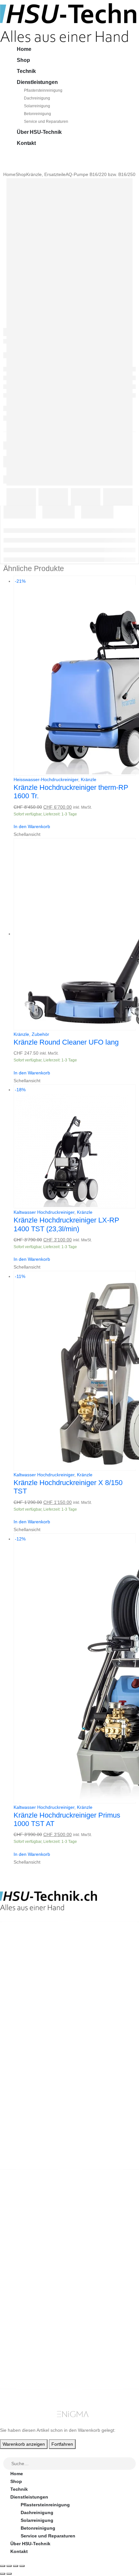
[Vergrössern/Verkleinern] (3, 2566)
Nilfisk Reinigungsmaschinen (43, 2225)
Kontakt (26, 143)
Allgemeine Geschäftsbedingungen (49, 2273)
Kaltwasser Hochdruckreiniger (44, 1212)
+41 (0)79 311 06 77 (21, 1972)
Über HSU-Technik (39, 132)
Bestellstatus (25, 2289)
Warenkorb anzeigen (24, 2444)
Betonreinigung (37, 114)
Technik (26, 71)
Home (24, 49)
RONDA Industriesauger (37, 2240)
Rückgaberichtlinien (33, 2281)
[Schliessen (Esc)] (22, 2566)
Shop (23, 60)
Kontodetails (25, 2369)
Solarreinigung (37, 106)
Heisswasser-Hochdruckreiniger (46, 779)
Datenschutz (24, 2312)
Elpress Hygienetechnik (37, 2232)
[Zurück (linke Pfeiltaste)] (3, 2574)
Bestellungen (25, 2345)
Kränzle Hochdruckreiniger (40, 2217)
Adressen (21, 2361)
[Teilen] (16, 2566)
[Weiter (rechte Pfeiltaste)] (9, 2574)
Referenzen (23, 2297)
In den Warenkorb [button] (32, 826)
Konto (17, 2337)
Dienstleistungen (37, 82)
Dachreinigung (37, 98)
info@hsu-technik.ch (23, 1964)
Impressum (22, 2304)
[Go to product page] (75, 934)
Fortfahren (62, 2444)
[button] (4, 2453)
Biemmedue (23, 2248)
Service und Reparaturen (46, 122)
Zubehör (40, 1034)
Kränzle (89, 779)
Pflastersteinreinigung (43, 90)
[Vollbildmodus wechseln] (9, 2566)
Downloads (23, 2353)
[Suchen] (131, 2464)
